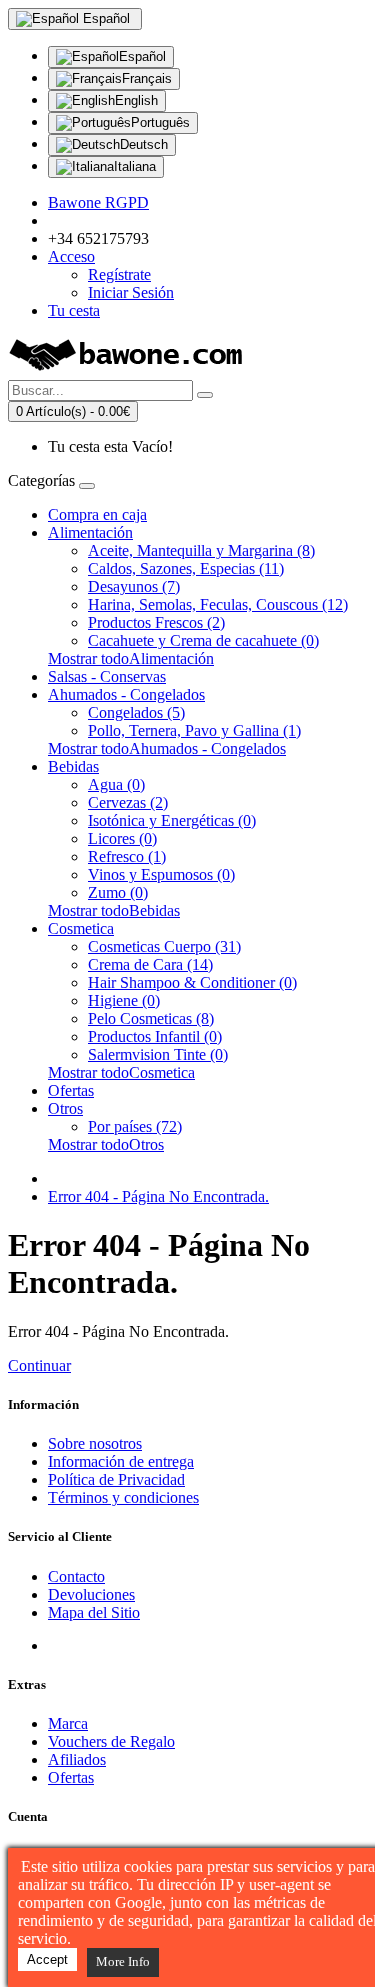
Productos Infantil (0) (155, 1036)
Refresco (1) (127, 856)
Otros (65, 1108)
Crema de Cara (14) (150, 964)
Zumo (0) (118, 892)
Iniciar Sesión (131, 292)
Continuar (39, 1365)
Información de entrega (121, 1461)
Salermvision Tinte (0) (158, 1054)
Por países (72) (135, 1126)
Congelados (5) (136, 712)
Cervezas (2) (128, 802)
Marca (68, 1723)
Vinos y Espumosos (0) (161, 874)
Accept (47, 1959)
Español (142, 56)
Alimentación (90, 532)
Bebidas (73, 766)
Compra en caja (97, 514)
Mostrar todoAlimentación (131, 658)
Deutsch (144, 144)
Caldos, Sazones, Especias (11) (186, 568)
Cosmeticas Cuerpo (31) (164, 946)
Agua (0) (116, 784)
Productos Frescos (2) (156, 622)
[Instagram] (138, 1645)
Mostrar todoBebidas (114, 910)
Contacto (76, 1576)
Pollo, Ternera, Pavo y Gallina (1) (194, 730)
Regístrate (119, 274)
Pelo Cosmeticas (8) (151, 1018)
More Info (123, 1961)
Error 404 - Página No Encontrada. (158, 1196)
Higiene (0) (124, 1000)
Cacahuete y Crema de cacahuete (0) (203, 640)
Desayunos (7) (134, 586)
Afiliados (77, 1759)
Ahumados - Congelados (126, 694)
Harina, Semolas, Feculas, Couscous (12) (218, 604)
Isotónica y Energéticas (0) (172, 820)
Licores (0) (122, 838)
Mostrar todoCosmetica (121, 1072)
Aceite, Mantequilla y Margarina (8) (201, 550)
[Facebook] (64, 1645)
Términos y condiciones (123, 1497)
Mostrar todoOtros (106, 1144)
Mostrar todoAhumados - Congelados (167, 748)
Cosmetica (81, 928)
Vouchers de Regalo (111, 1741)
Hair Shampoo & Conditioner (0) (192, 982)
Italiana (135, 166)
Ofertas (71, 1090)
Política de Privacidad (116, 1479)
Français (147, 78)
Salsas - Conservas (107, 676)
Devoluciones (91, 1594)
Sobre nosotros (95, 1443)
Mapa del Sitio (94, 1612)
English (136, 100)
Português (160, 122)
